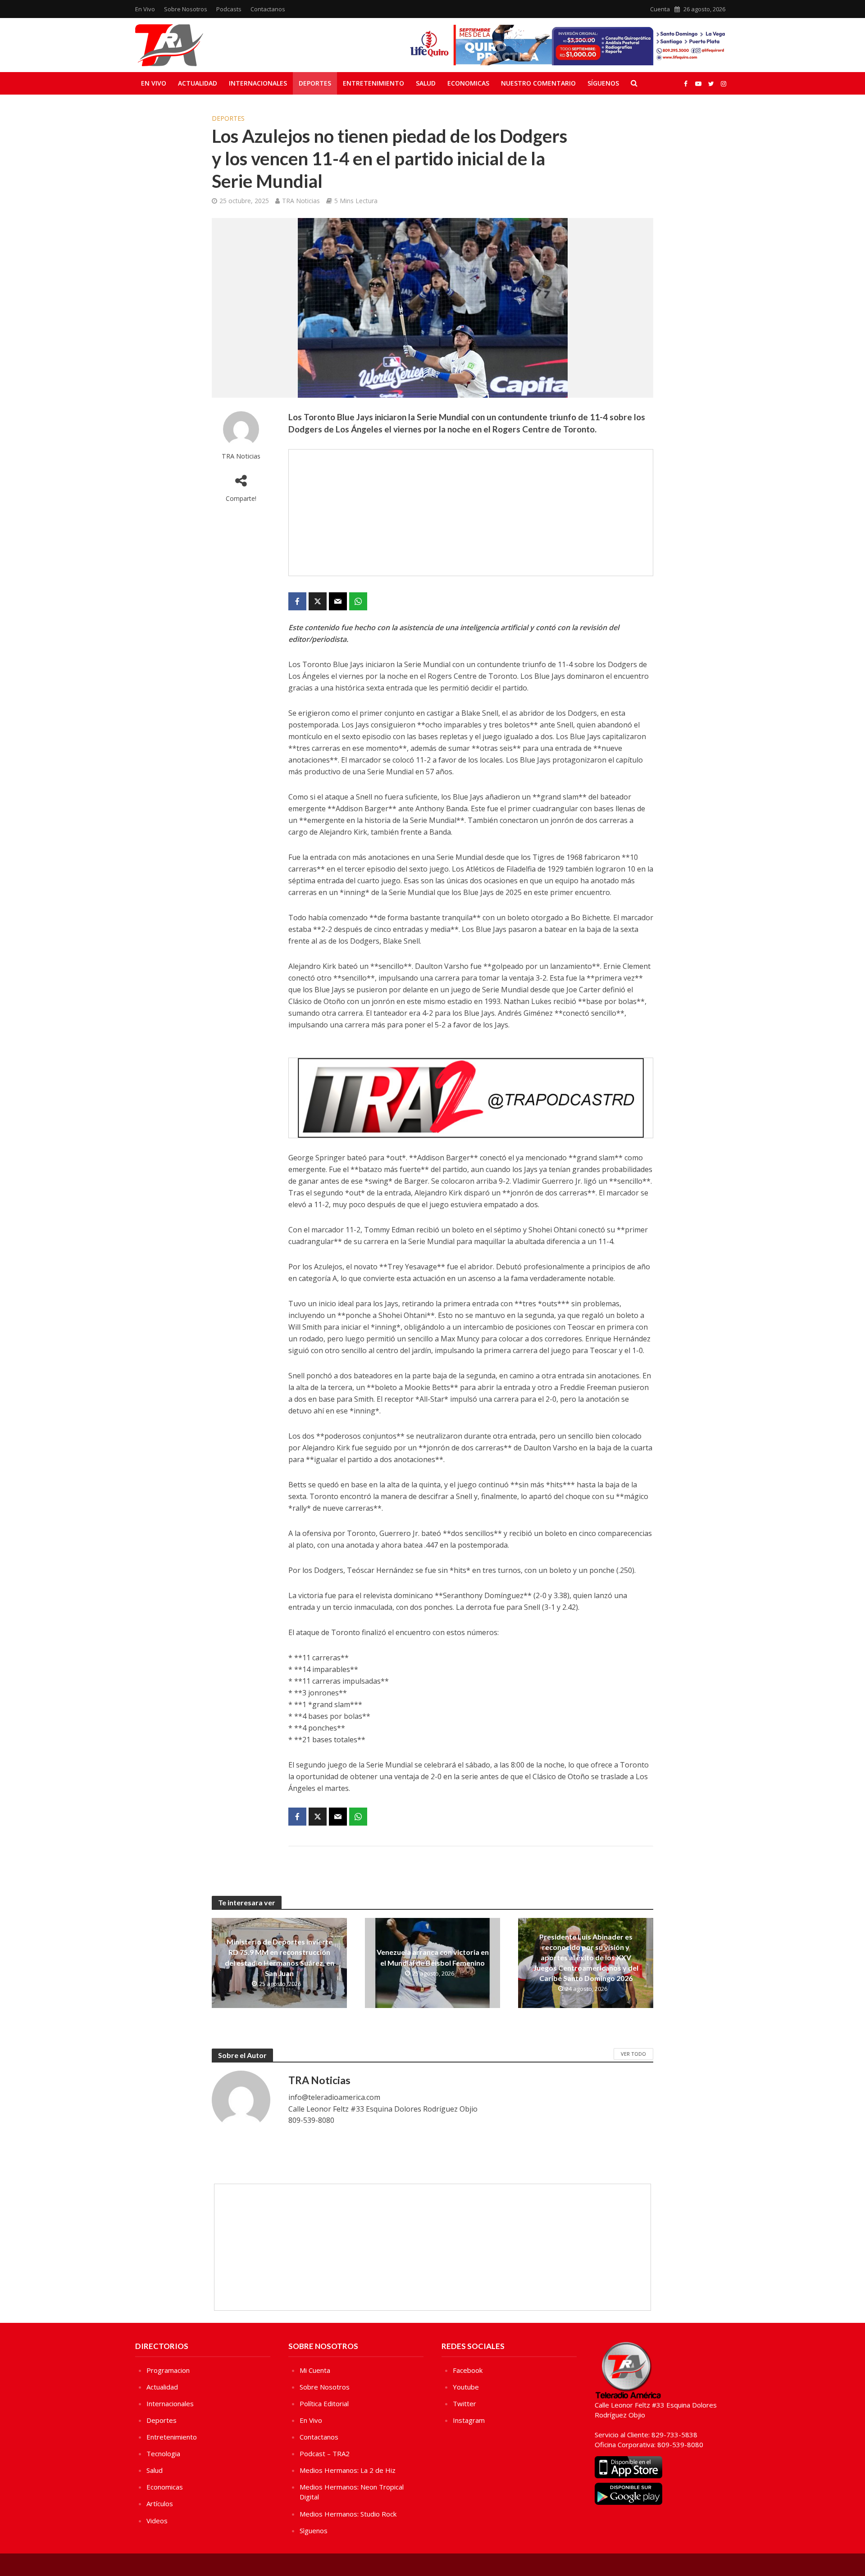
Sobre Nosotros (186, 9)
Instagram (469, 2420)
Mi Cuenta (315, 2370)
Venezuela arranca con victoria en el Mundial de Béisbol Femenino (433, 1957)
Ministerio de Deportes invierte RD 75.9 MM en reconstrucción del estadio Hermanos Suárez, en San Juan (280, 1957)
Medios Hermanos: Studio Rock (348, 2514)
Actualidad (198, 83)
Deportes (315, 83)
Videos (157, 2521)
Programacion (168, 2370)
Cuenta (660, 9)
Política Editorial (324, 2403)
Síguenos (603, 83)
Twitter (464, 2403)
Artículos (160, 2503)
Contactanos (268, 9)
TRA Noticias (301, 201)
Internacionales (258, 83)
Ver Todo (633, 2054)
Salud (426, 83)
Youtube (466, 2387)
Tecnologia (163, 2453)
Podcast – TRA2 (325, 2453)
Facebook (468, 2370)
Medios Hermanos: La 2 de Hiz (348, 2470)
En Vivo (145, 9)
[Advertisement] (471, 513)
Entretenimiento (373, 83)
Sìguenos (314, 2531)
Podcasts (229, 9)
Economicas (468, 83)
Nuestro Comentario (538, 83)
